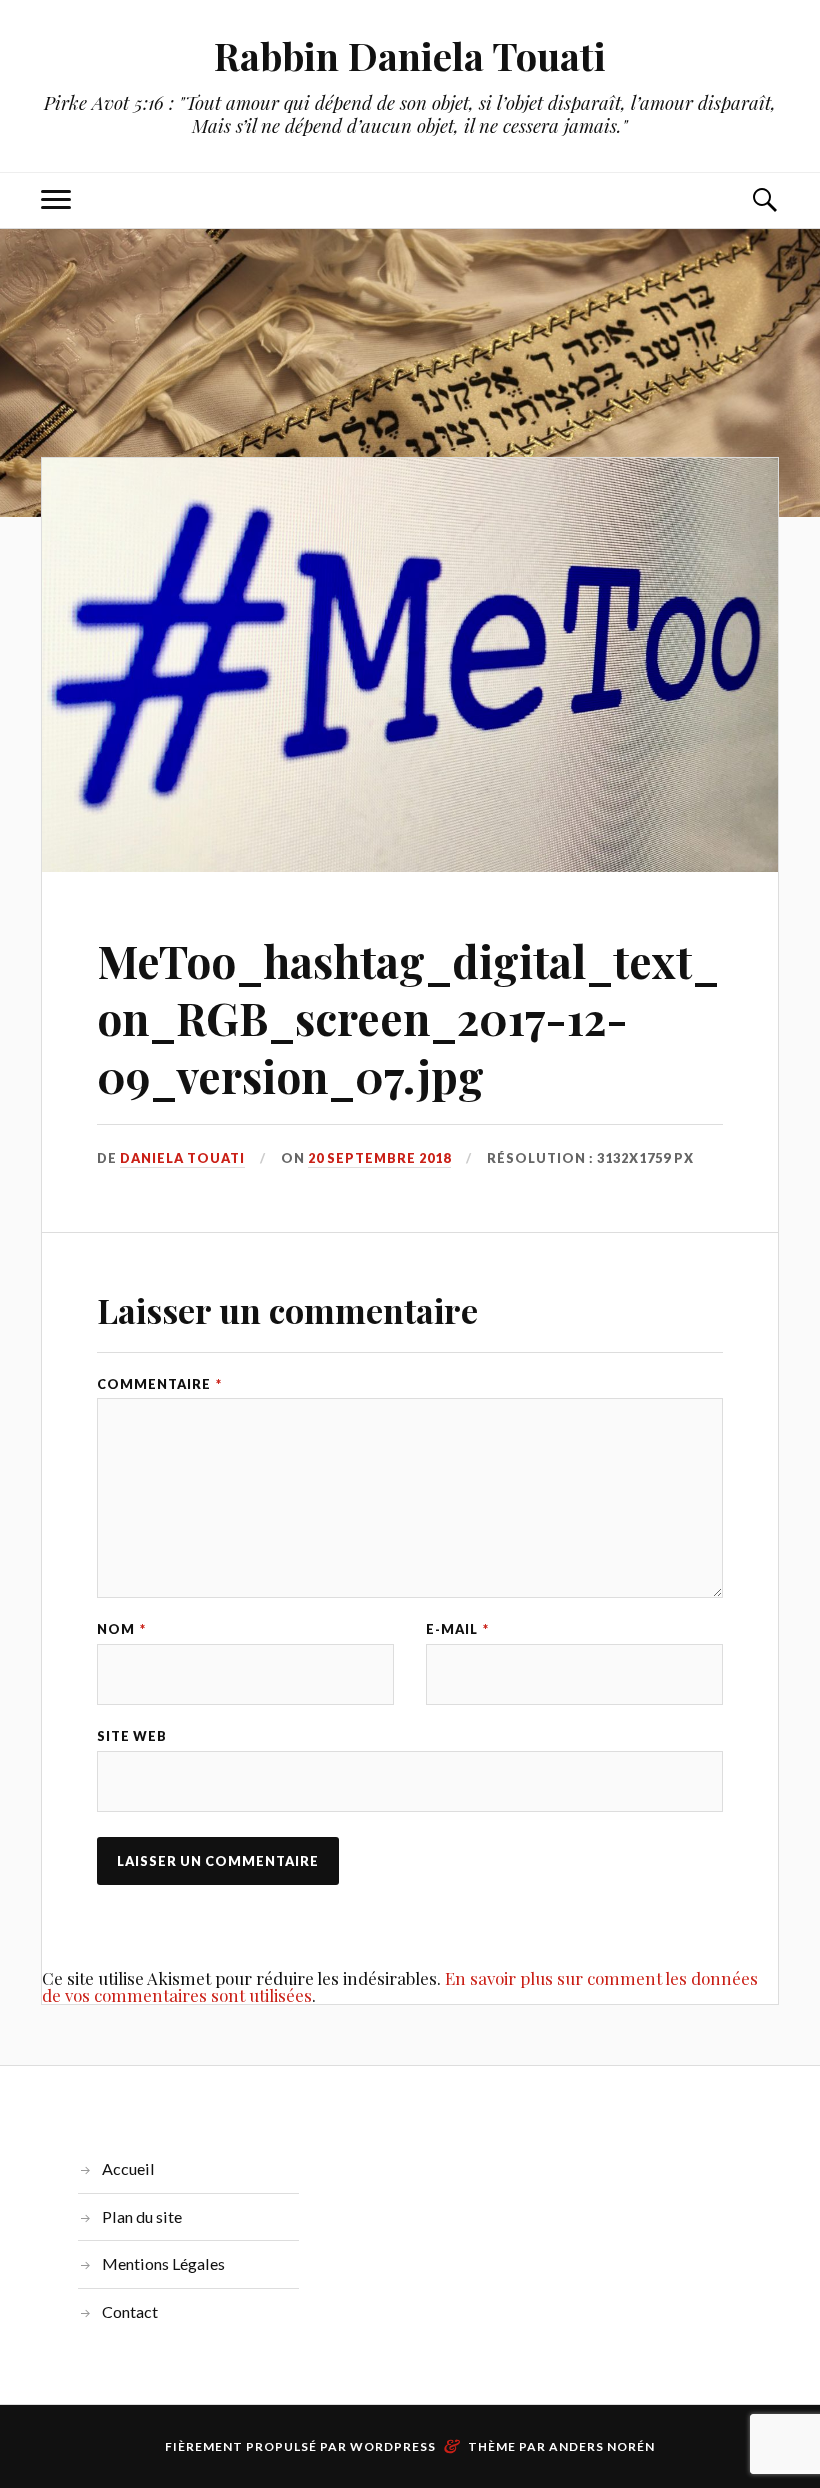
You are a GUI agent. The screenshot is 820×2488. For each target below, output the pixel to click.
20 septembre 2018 (379, 1158)
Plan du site (142, 2216)
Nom (121, 1629)
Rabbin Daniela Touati (410, 55)
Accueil (128, 2168)
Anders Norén (602, 2446)
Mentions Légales (163, 2263)
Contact (130, 2311)
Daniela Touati (182, 1158)
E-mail (457, 1629)
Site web (132, 1736)
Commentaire (159, 1384)
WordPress (393, 2446)
